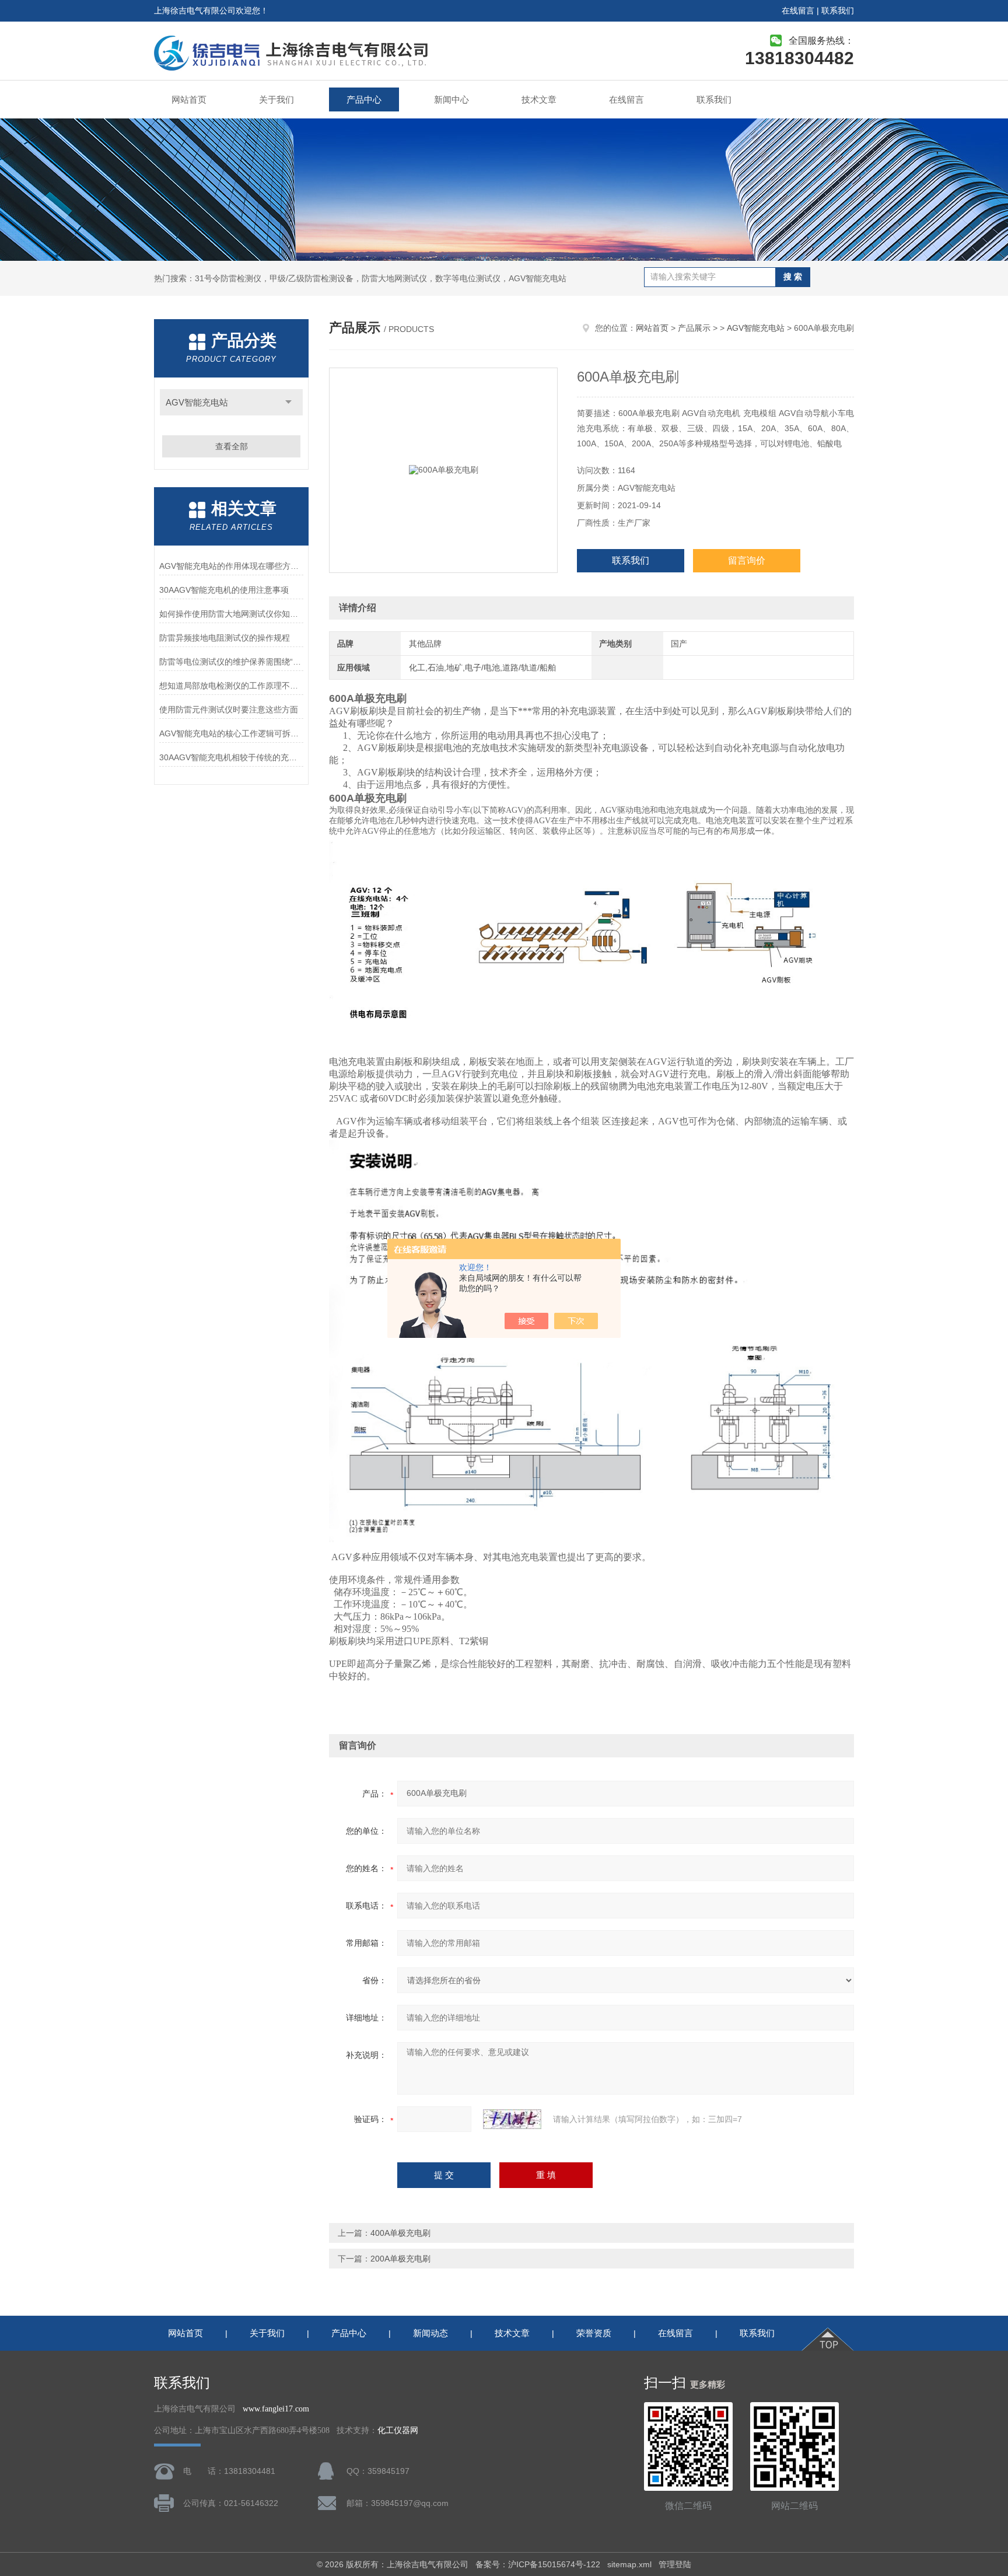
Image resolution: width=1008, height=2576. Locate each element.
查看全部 (232, 446)
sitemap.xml (629, 2564)
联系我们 (838, 11)
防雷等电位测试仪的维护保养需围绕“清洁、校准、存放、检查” (231, 662)
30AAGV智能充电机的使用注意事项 (224, 590)
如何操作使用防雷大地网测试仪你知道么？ (231, 614)
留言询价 (747, 560)
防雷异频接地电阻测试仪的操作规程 (225, 638)
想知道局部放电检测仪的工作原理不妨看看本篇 (231, 686)
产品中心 (364, 99)
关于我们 (276, 99)
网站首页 (189, 99)
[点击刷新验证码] (512, 2119)
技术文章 (539, 99)
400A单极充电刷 (400, 2233)
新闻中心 (452, 99)
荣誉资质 (594, 2333)
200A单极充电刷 (400, 2259)
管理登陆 (675, 2564)
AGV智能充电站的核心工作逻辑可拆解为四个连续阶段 (231, 733)
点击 (288, 402)
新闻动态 (430, 2333)
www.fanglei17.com (276, 2409)
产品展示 (694, 328)
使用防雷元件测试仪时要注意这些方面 (229, 709)
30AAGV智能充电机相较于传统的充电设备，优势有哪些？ (231, 757)
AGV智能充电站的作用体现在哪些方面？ (231, 566)
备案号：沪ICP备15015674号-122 (538, 2564)
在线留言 (798, 11)
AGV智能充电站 (197, 402)
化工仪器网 (398, 2430)
